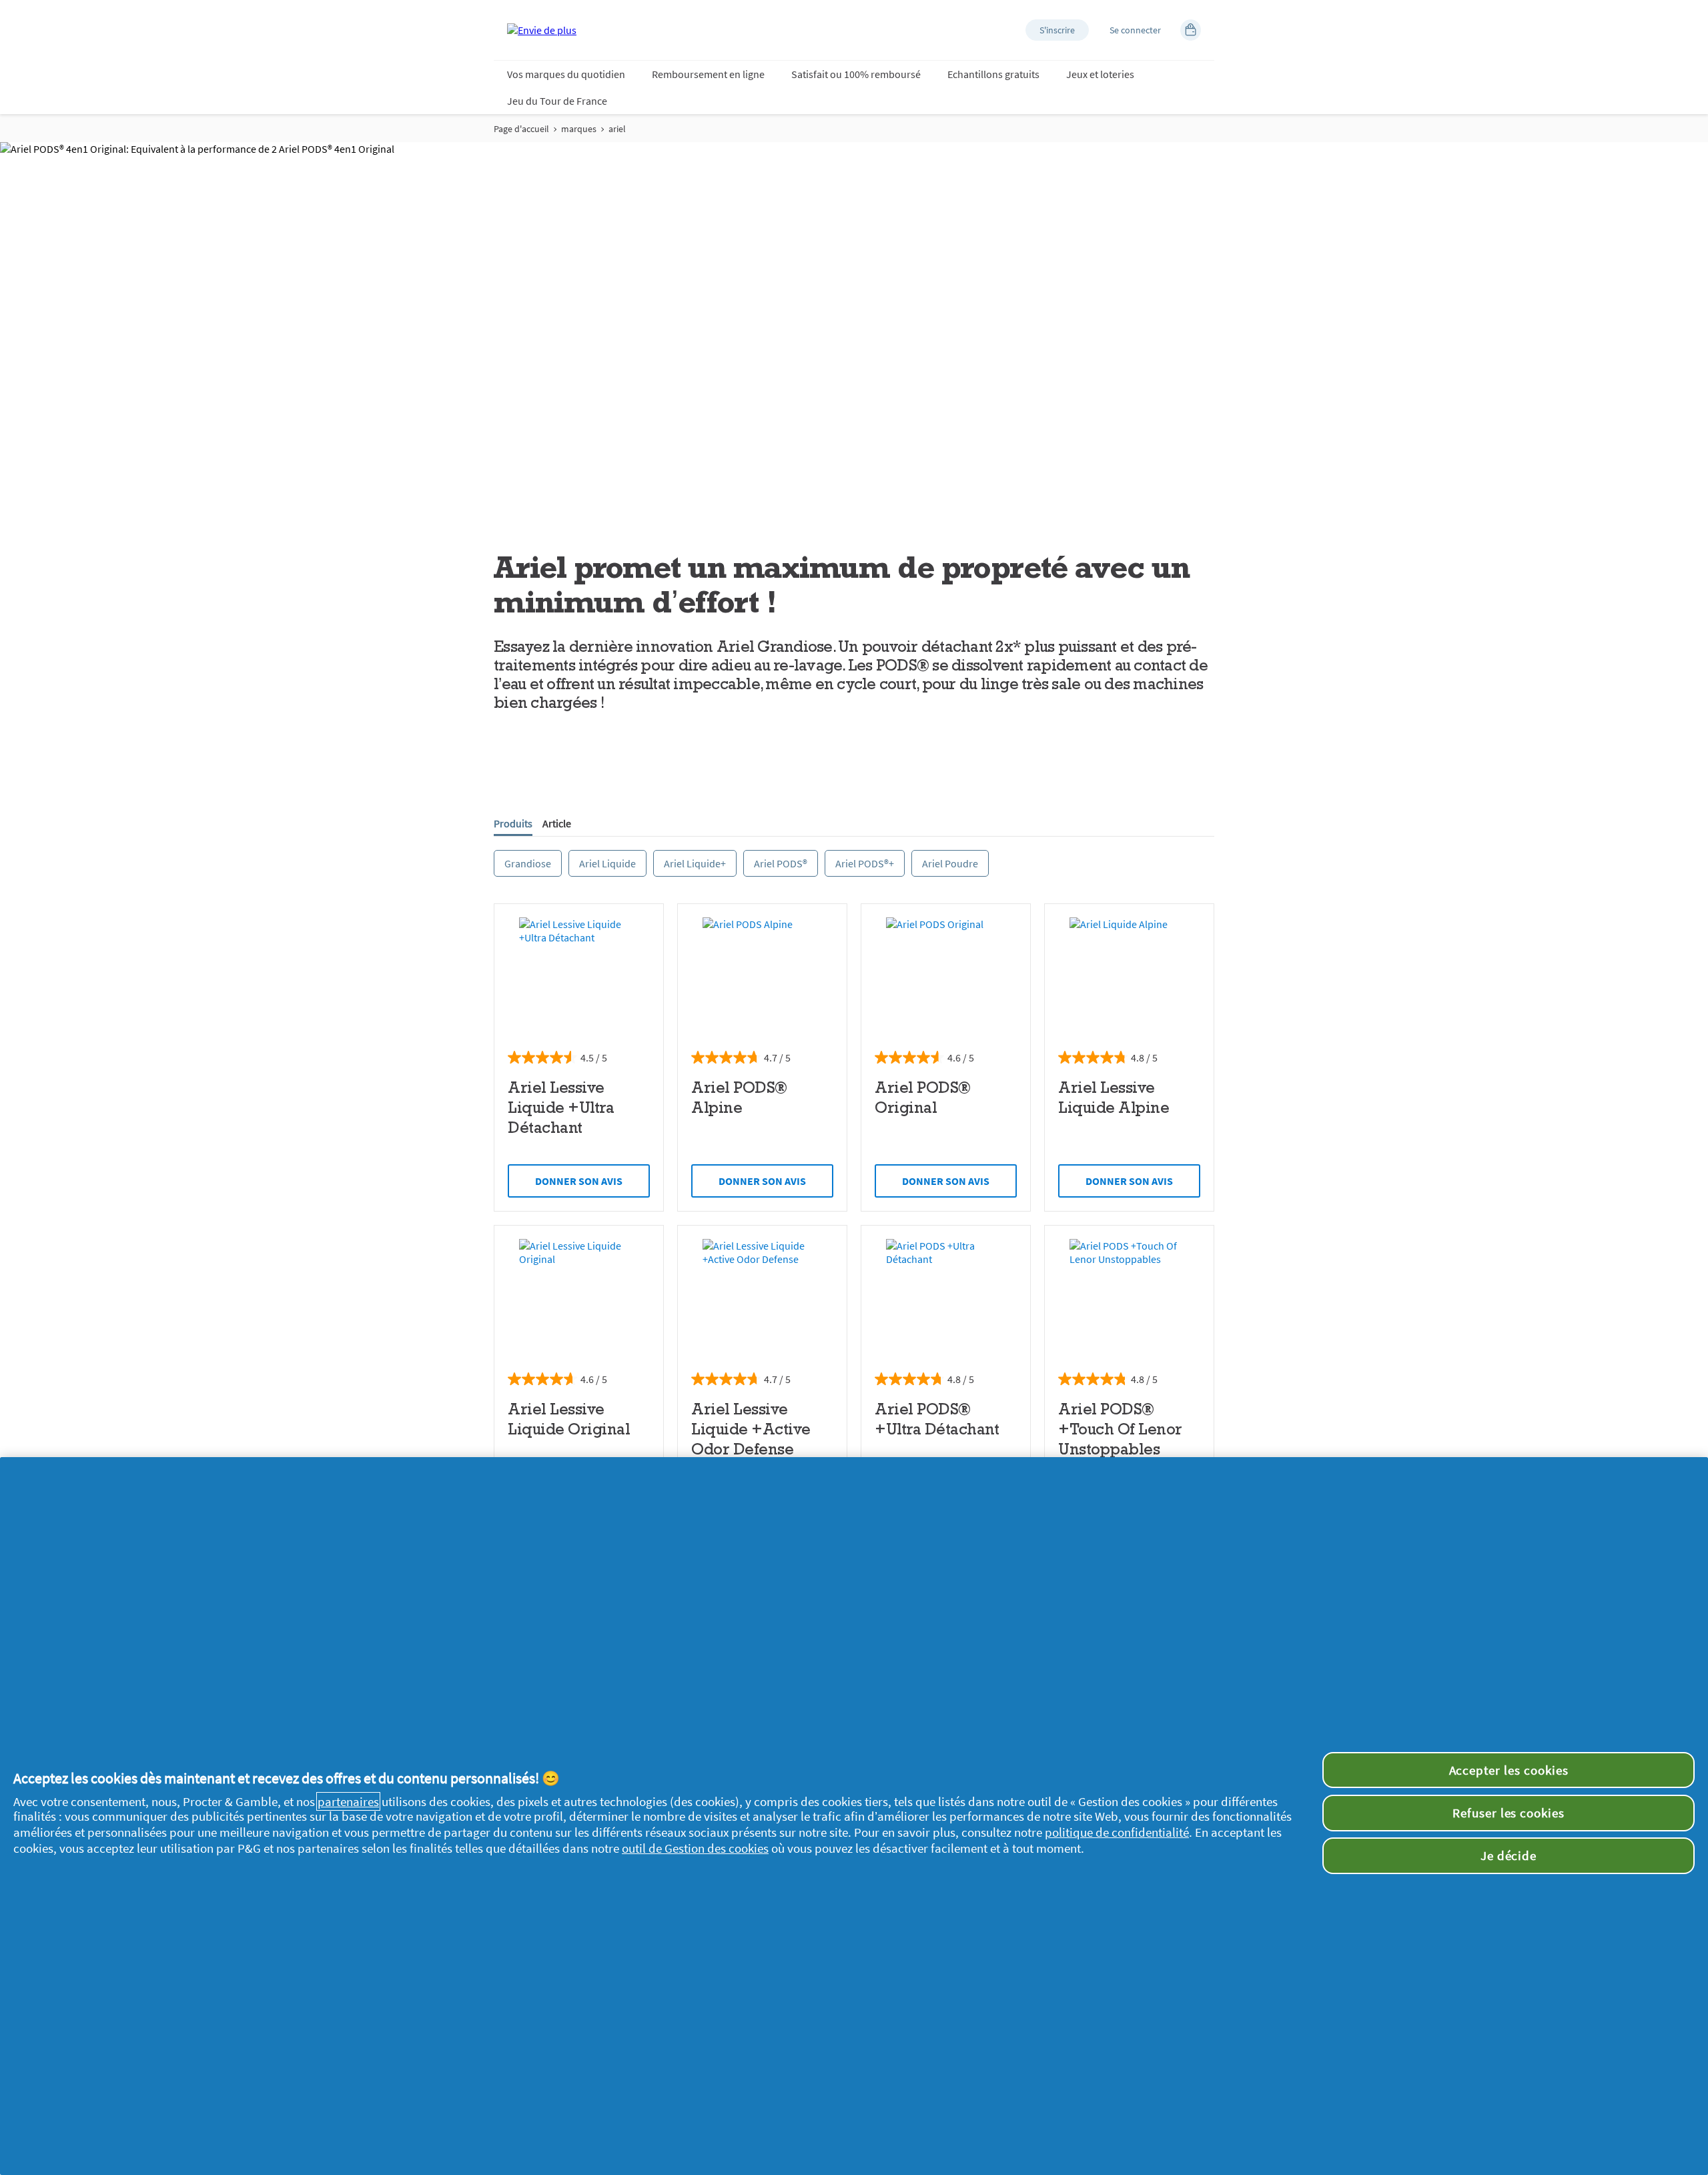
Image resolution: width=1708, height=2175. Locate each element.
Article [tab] (557, 823)
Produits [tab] (513, 823)
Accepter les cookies (1509, 1770)
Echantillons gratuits (993, 74)
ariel (617, 129)
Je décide (1509, 1855)
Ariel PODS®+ (865, 863)
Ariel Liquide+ (695, 863)
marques (579, 129)
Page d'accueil (521, 129)
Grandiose (528, 863)
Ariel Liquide (607, 863)
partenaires (348, 1801)
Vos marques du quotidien (566, 74)
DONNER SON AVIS (579, 1181)
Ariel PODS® (781, 863)
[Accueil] (542, 30)
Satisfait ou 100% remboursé (856, 74)
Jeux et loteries (1100, 74)
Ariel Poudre (950, 863)
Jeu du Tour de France (557, 101)
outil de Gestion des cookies (695, 1848)
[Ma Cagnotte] (1191, 30)
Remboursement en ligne (708, 74)
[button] (1057, 30)
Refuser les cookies (1509, 1813)
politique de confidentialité (1117, 1832)
